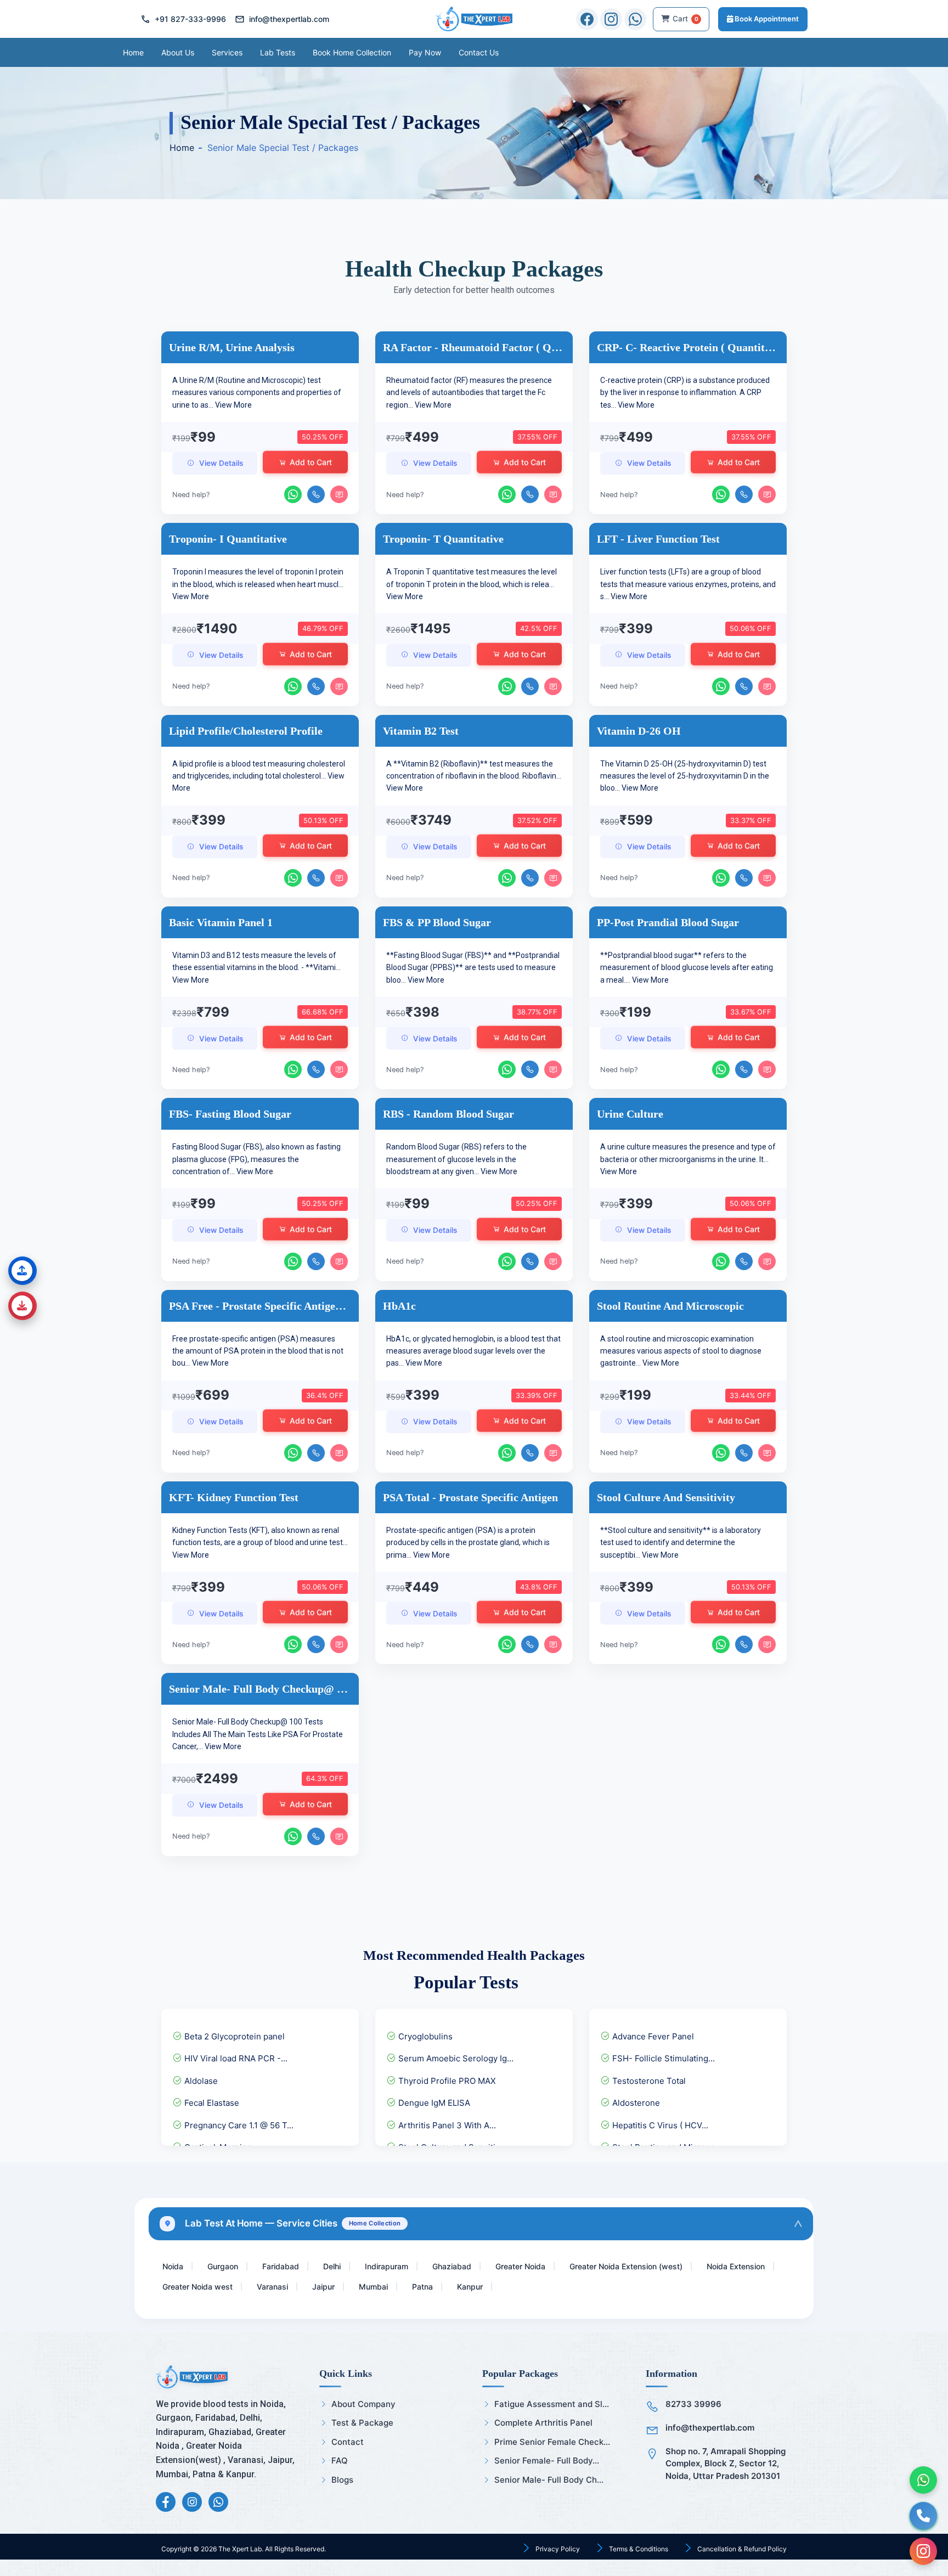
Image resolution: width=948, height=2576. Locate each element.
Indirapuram (386, 2266)
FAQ (340, 2461)
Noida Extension (736, 2266)
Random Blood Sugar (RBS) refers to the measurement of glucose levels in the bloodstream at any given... (456, 1159)
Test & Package (362, 2423)
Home (133, 52)
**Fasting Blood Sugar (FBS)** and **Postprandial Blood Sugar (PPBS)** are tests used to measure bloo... (473, 968)
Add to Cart (311, 463)
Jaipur (323, 2287)
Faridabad (281, 2266)
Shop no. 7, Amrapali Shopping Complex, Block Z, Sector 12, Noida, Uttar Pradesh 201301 (726, 2464)
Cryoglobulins (424, 2036)
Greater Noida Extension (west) (626, 2266)
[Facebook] (587, 19)
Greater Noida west (198, 2287)
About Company (363, 2404)
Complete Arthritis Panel (543, 2423)
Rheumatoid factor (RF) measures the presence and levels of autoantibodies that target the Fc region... (469, 393)
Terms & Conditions (638, 2549)
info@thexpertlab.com (282, 19)
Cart (685, 19)
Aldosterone (635, 2103)
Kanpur (470, 2287)
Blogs (342, 2480)
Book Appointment (766, 19)
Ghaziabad (452, 2266)
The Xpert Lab (240, 2549)
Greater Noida (520, 2266)
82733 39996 (693, 2404)
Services (227, 52)
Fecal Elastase (211, 2103)
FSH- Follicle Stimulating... (662, 2058)
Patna (422, 2287)
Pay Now (425, 52)
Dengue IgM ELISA (433, 2103)
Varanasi (272, 2287)
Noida (173, 2266)
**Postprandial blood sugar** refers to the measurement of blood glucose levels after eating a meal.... (687, 968)
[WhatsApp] (635, 19)
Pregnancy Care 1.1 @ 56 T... (238, 2125)
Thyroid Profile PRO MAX (446, 2081)
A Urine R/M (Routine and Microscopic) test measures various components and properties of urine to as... (257, 393)
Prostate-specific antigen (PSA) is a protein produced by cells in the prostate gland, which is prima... (468, 1543)
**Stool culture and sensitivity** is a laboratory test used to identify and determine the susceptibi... (681, 1543)
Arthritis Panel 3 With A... (446, 2125)
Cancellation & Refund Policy (741, 2549)
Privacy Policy (557, 2549)
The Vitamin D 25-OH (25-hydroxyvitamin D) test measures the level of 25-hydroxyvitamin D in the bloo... (685, 776)
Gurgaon (223, 2266)
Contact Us (479, 52)
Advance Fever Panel (652, 2036)
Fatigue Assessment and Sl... (552, 2404)
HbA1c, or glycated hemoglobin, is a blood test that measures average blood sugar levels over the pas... (473, 1351)
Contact (348, 2442)
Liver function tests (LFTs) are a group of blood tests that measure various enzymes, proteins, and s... (688, 584)
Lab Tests (278, 52)
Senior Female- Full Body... (547, 2461)
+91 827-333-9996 (183, 19)
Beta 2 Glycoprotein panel (233, 2036)
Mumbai (373, 2287)
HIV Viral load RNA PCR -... (235, 2058)
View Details (221, 463)
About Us (178, 52)
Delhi (332, 2266)
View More (233, 405)
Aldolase (200, 2081)
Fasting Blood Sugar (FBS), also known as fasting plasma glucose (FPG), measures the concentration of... (256, 1159)
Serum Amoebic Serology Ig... (455, 2058)
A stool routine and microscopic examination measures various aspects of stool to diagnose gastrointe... (681, 1351)
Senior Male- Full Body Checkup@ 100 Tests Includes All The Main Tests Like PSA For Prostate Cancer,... (258, 1734)
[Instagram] (611, 19)
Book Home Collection (352, 52)
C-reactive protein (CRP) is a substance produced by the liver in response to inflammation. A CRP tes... (685, 393)
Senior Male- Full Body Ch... (549, 2480)
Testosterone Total (648, 2081)
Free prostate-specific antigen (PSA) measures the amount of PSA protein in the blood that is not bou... (258, 1351)
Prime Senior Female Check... (552, 2442)
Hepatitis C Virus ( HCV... (659, 2125)
